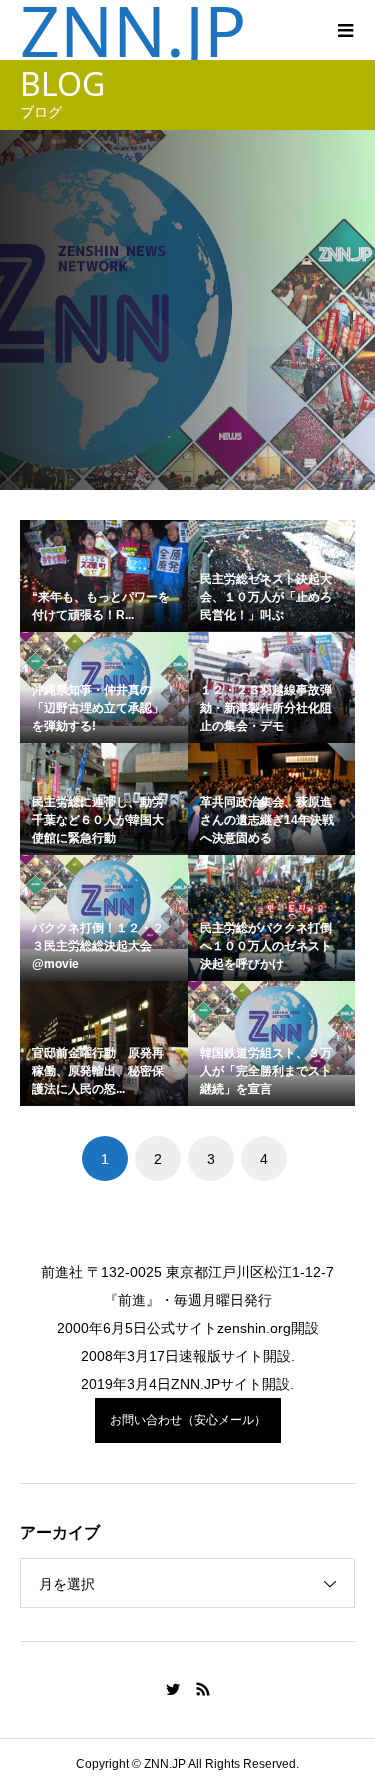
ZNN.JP (133, 30)
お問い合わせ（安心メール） (188, 1420)
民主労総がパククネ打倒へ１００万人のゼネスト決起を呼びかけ (266, 946)
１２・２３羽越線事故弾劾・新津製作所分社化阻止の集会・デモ (266, 708)
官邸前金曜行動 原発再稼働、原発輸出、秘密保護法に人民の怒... (98, 1071)
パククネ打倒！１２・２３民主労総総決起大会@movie (98, 946)
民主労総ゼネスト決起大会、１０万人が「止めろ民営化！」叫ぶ (266, 597)
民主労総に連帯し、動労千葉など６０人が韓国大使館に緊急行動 (98, 820)
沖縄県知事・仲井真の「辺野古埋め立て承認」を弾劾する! (98, 708)
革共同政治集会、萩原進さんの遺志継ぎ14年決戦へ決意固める (267, 820)
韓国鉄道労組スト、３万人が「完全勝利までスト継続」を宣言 (266, 1071)
